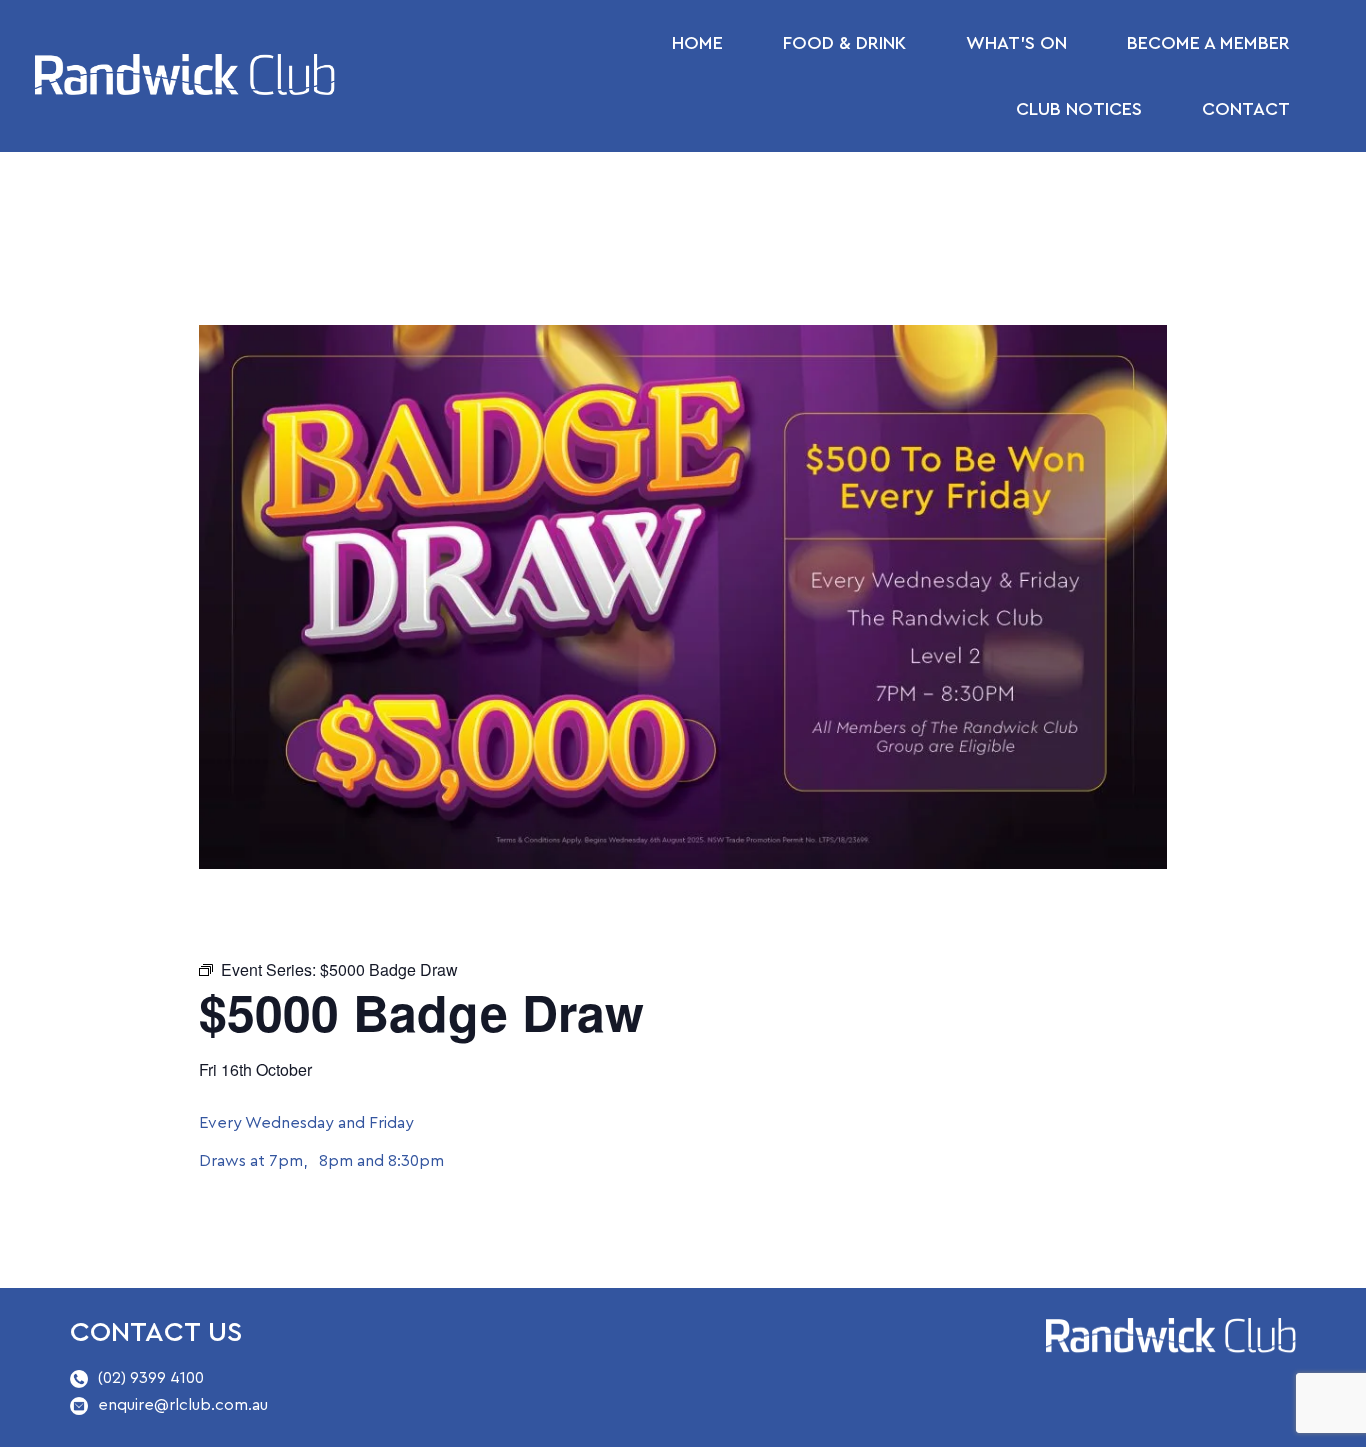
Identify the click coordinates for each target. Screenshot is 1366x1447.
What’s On (1016, 43)
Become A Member (1208, 43)
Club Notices (1079, 109)
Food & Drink (844, 43)
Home (697, 43)
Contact (1246, 109)
